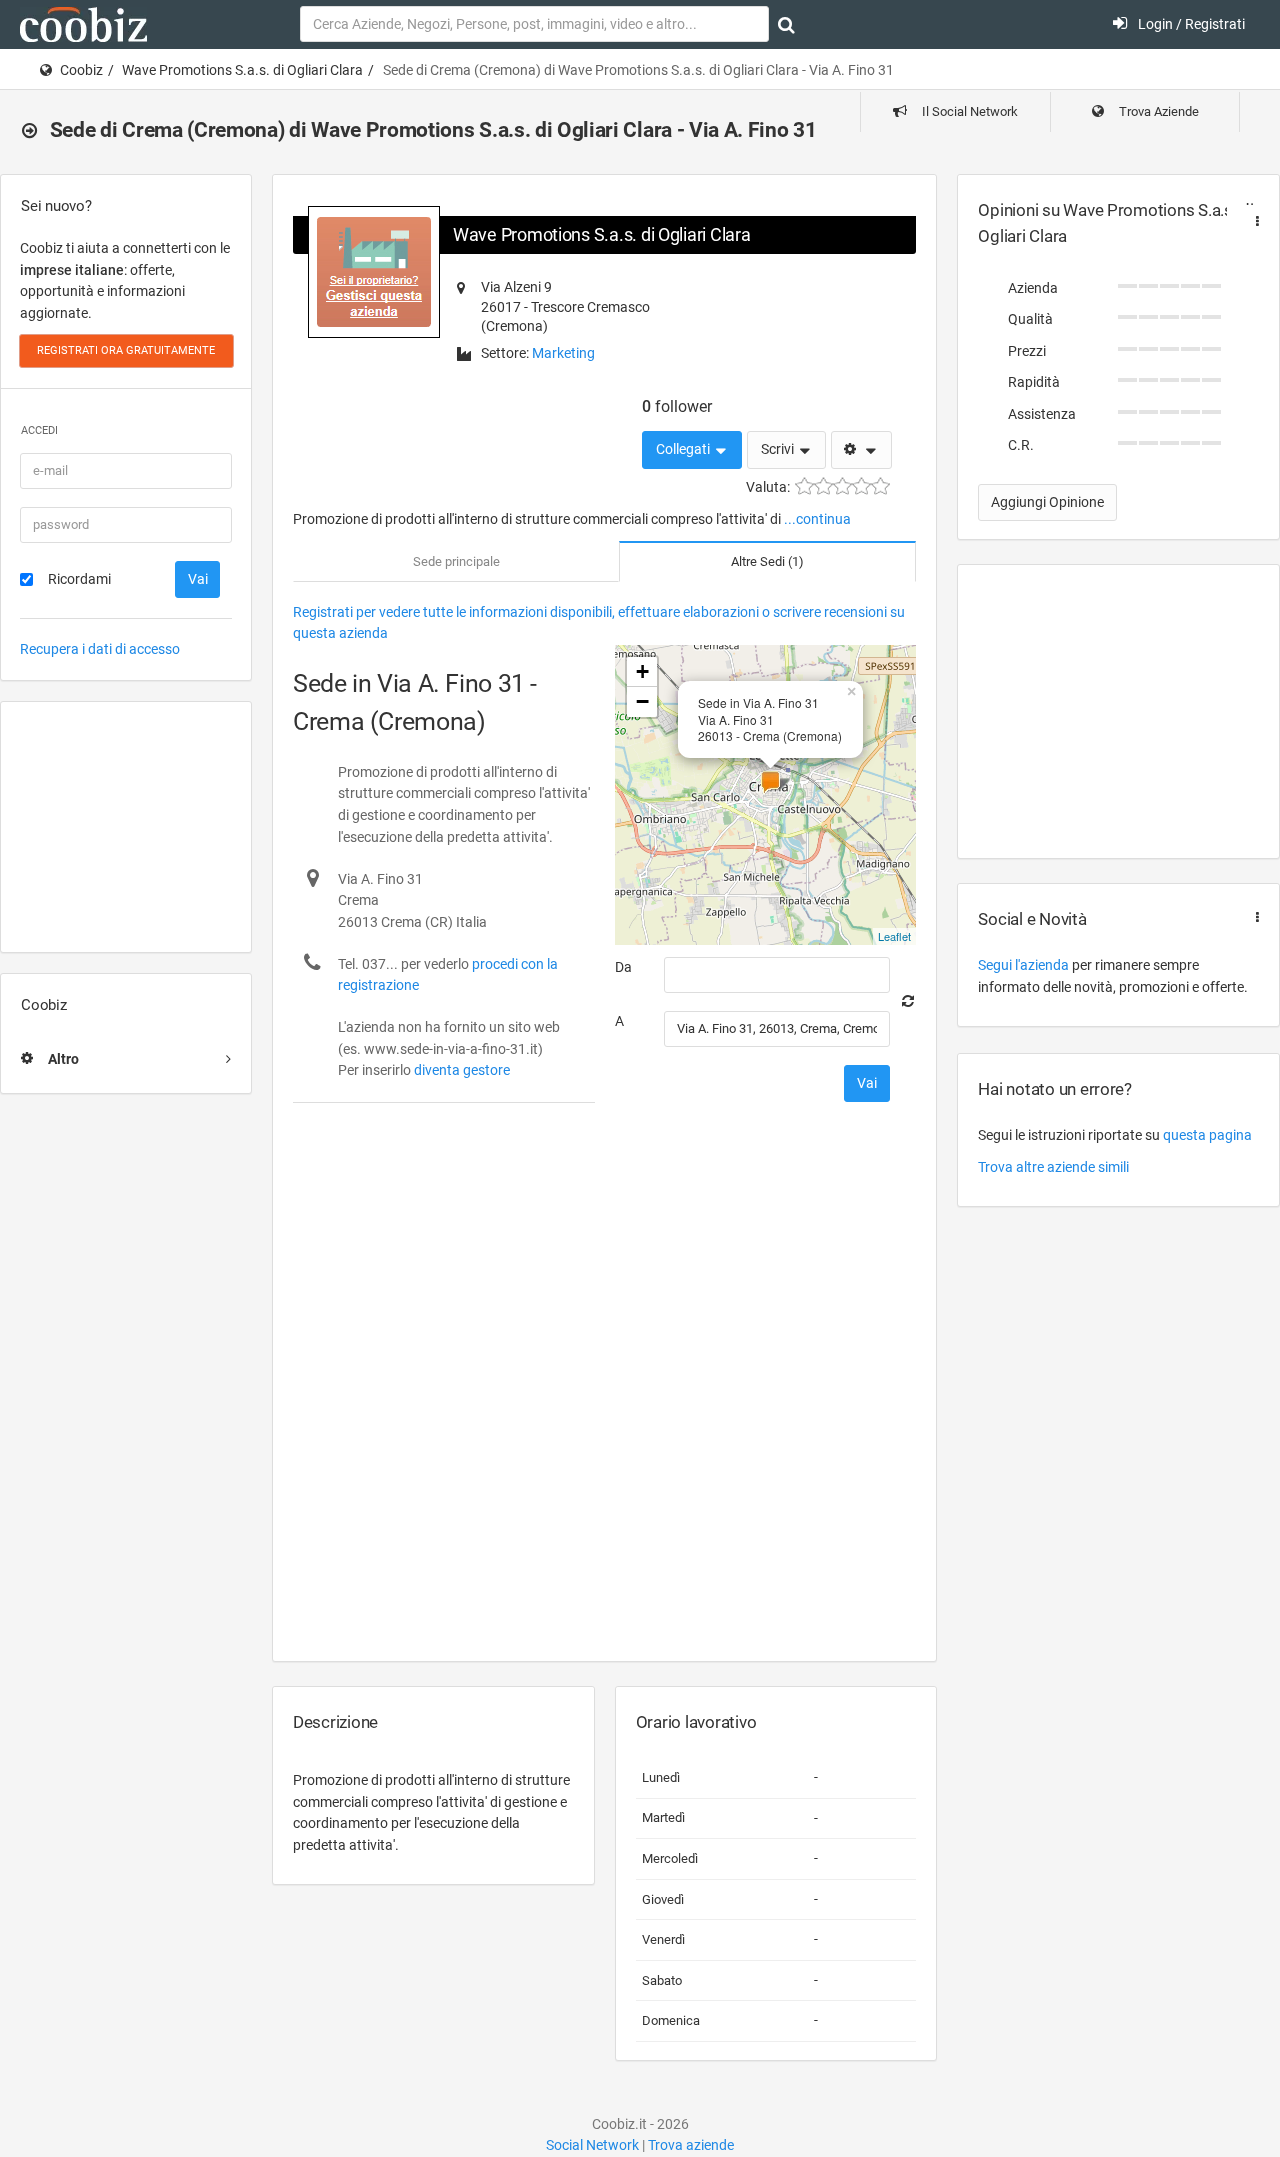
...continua (817, 519)
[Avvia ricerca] (786, 25)
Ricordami (79, 579)
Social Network (592, 2145)
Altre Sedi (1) (767, 561)
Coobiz (81, 70)
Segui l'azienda (1023, 965)
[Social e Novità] (1253, 917)
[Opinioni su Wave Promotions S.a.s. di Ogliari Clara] (1253, 221)
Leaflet (894, 936)
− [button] (642, 701)
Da (623, 967)
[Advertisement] (126, 827)
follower (677, 406)
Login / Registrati (1190, 24)
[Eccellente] (880, 486)
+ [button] (642, 671)
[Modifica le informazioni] (861, 450)
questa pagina (1207, 1135)
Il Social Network (968, 111)
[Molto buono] (861, 486)
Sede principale (456, 561)
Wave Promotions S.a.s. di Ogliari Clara (242, 70)
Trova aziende (691, 2145)
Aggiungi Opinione (1047, 502)
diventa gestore (462, 1070)
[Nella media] (842, 486)
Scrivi (779, 449)
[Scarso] (823, 486)
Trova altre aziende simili (1053, 1167)
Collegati (684, 449)
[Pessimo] (804, 486)
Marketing (563, 353)
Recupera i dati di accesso (100, 649)
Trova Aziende (1157, 111)
